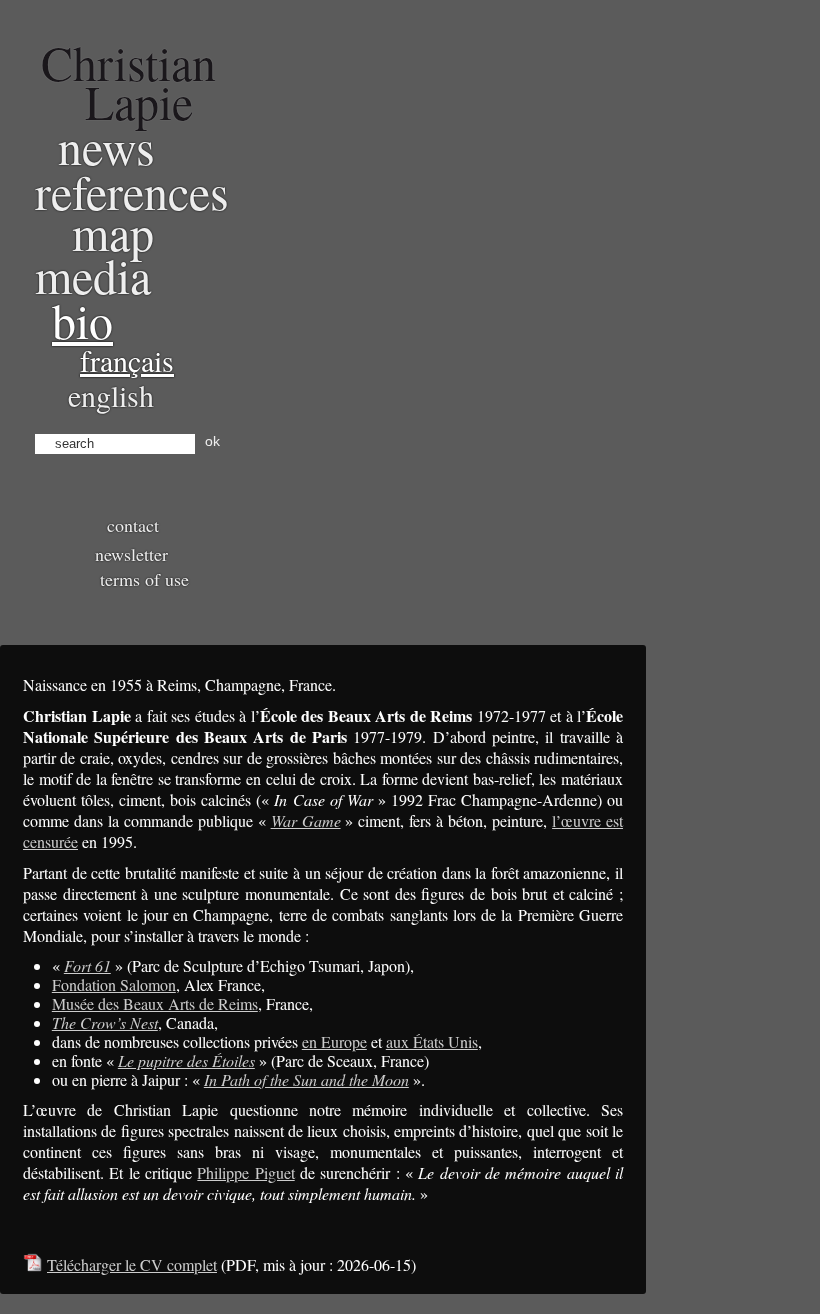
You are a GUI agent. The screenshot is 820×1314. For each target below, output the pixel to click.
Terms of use (144, 579)
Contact (133, 525)
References (132, 191)
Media (93, 275)
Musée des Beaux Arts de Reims (155, 1003)
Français (127, 360)
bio (82, 320)
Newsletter (131, 554)
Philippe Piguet (245, 1172)
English (111, 395)
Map (113, 232)
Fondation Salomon (114, 984)
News (106, 146)
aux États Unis (432, 1041)
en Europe (334, 1041)
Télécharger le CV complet (132, 1264)
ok (212, 441)
